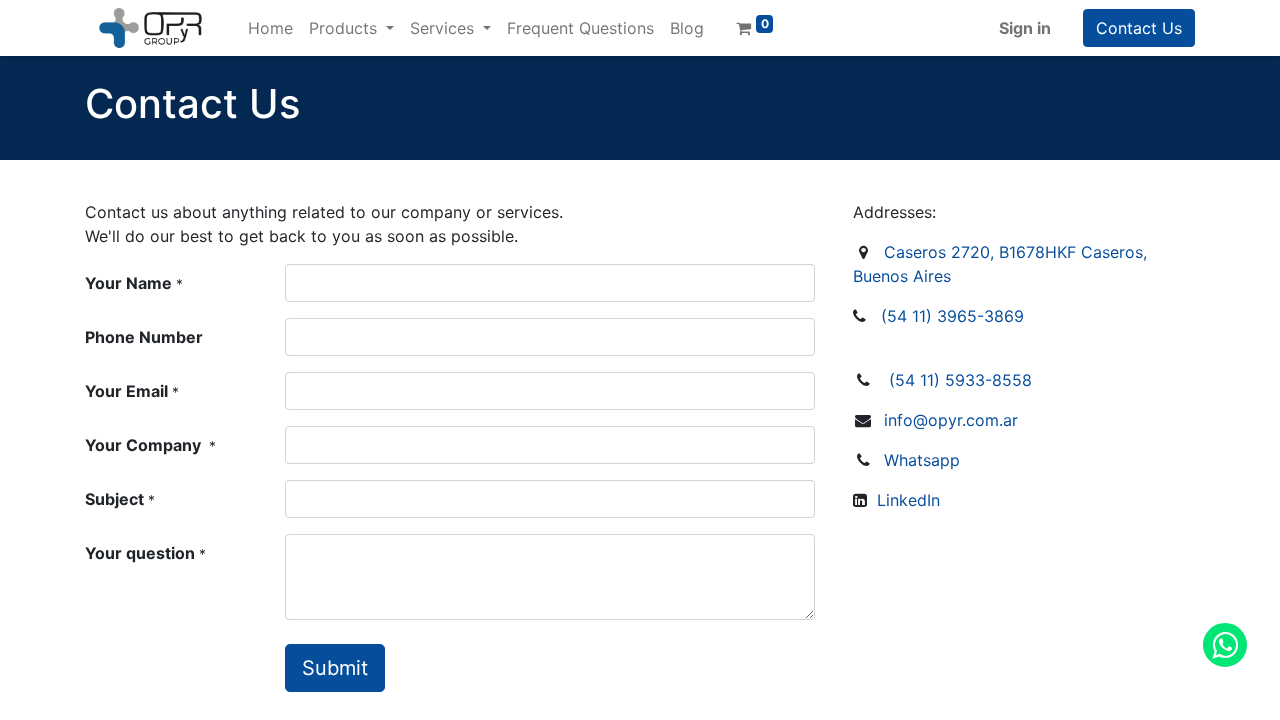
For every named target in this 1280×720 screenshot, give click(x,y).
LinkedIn (908, 500)
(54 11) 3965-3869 (952, 316)
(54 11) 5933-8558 (960, 380)
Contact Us (1139, 28)
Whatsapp (922, 460)
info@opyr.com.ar (951, 420)
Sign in (1025, 28)
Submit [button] (335, 668)
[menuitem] (270, 28)
